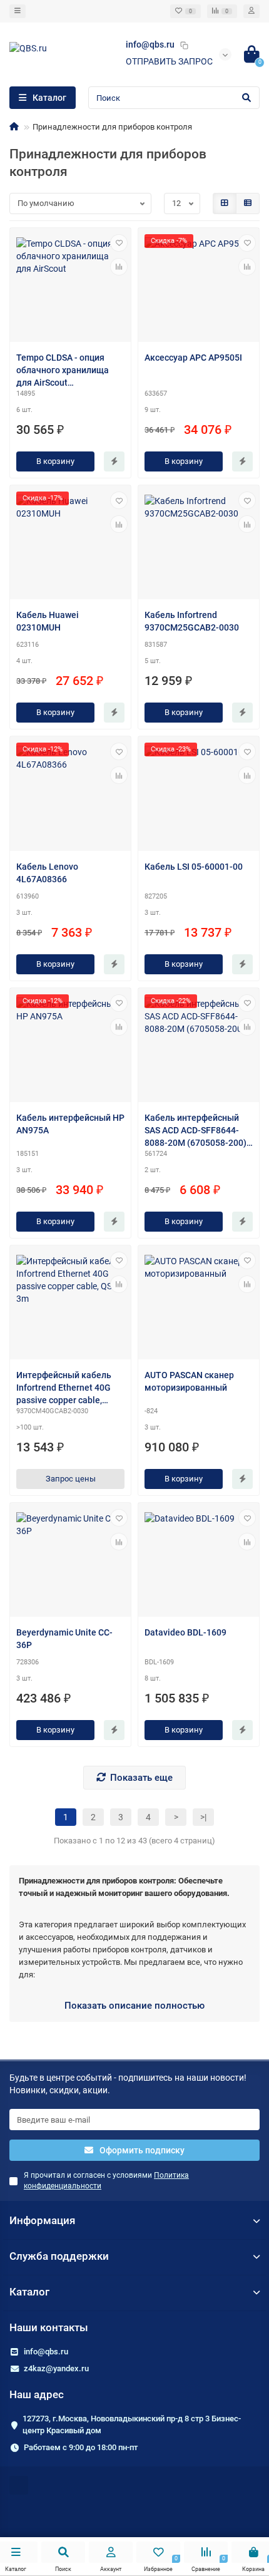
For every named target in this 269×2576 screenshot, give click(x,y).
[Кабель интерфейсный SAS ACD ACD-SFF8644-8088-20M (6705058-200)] (199, 1047)
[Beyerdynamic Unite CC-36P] (70, 1561)
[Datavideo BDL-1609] (199, 1561)
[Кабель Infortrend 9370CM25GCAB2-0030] (199, 544)
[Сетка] (225, 204)
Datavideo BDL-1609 (185, 1632)
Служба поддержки (59, 2256)
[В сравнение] (119, 267)
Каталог (29, 2292)
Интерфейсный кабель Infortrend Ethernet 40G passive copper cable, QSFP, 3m (64, 1388)
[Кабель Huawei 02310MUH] (70, 544)
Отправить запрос (169, 61)
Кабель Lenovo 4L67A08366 (47, 873)
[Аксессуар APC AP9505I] (199, 286)
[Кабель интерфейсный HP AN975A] (70, 1047)
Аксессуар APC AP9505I (193, 358)
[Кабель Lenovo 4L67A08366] (70, 795)
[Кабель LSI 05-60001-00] (199, 795)
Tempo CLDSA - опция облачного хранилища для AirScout (63, 370)
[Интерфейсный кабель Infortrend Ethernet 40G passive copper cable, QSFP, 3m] (70, 1304)
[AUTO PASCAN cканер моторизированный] (199, 1304)
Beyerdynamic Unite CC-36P (64, 1639)
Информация (42, 2220)
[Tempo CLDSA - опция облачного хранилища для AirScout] (70, 286)
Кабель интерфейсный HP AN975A (70, 1124)
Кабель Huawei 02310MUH (48, 621)
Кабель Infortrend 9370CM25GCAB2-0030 (192, 621)
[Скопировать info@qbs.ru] (184, 45)
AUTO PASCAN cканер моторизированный (189, 1381)
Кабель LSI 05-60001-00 (194, 867)
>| (203, 1817)
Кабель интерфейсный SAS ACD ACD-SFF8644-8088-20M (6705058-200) (195, 1130)
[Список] (248, 204)
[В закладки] (119, 243)
